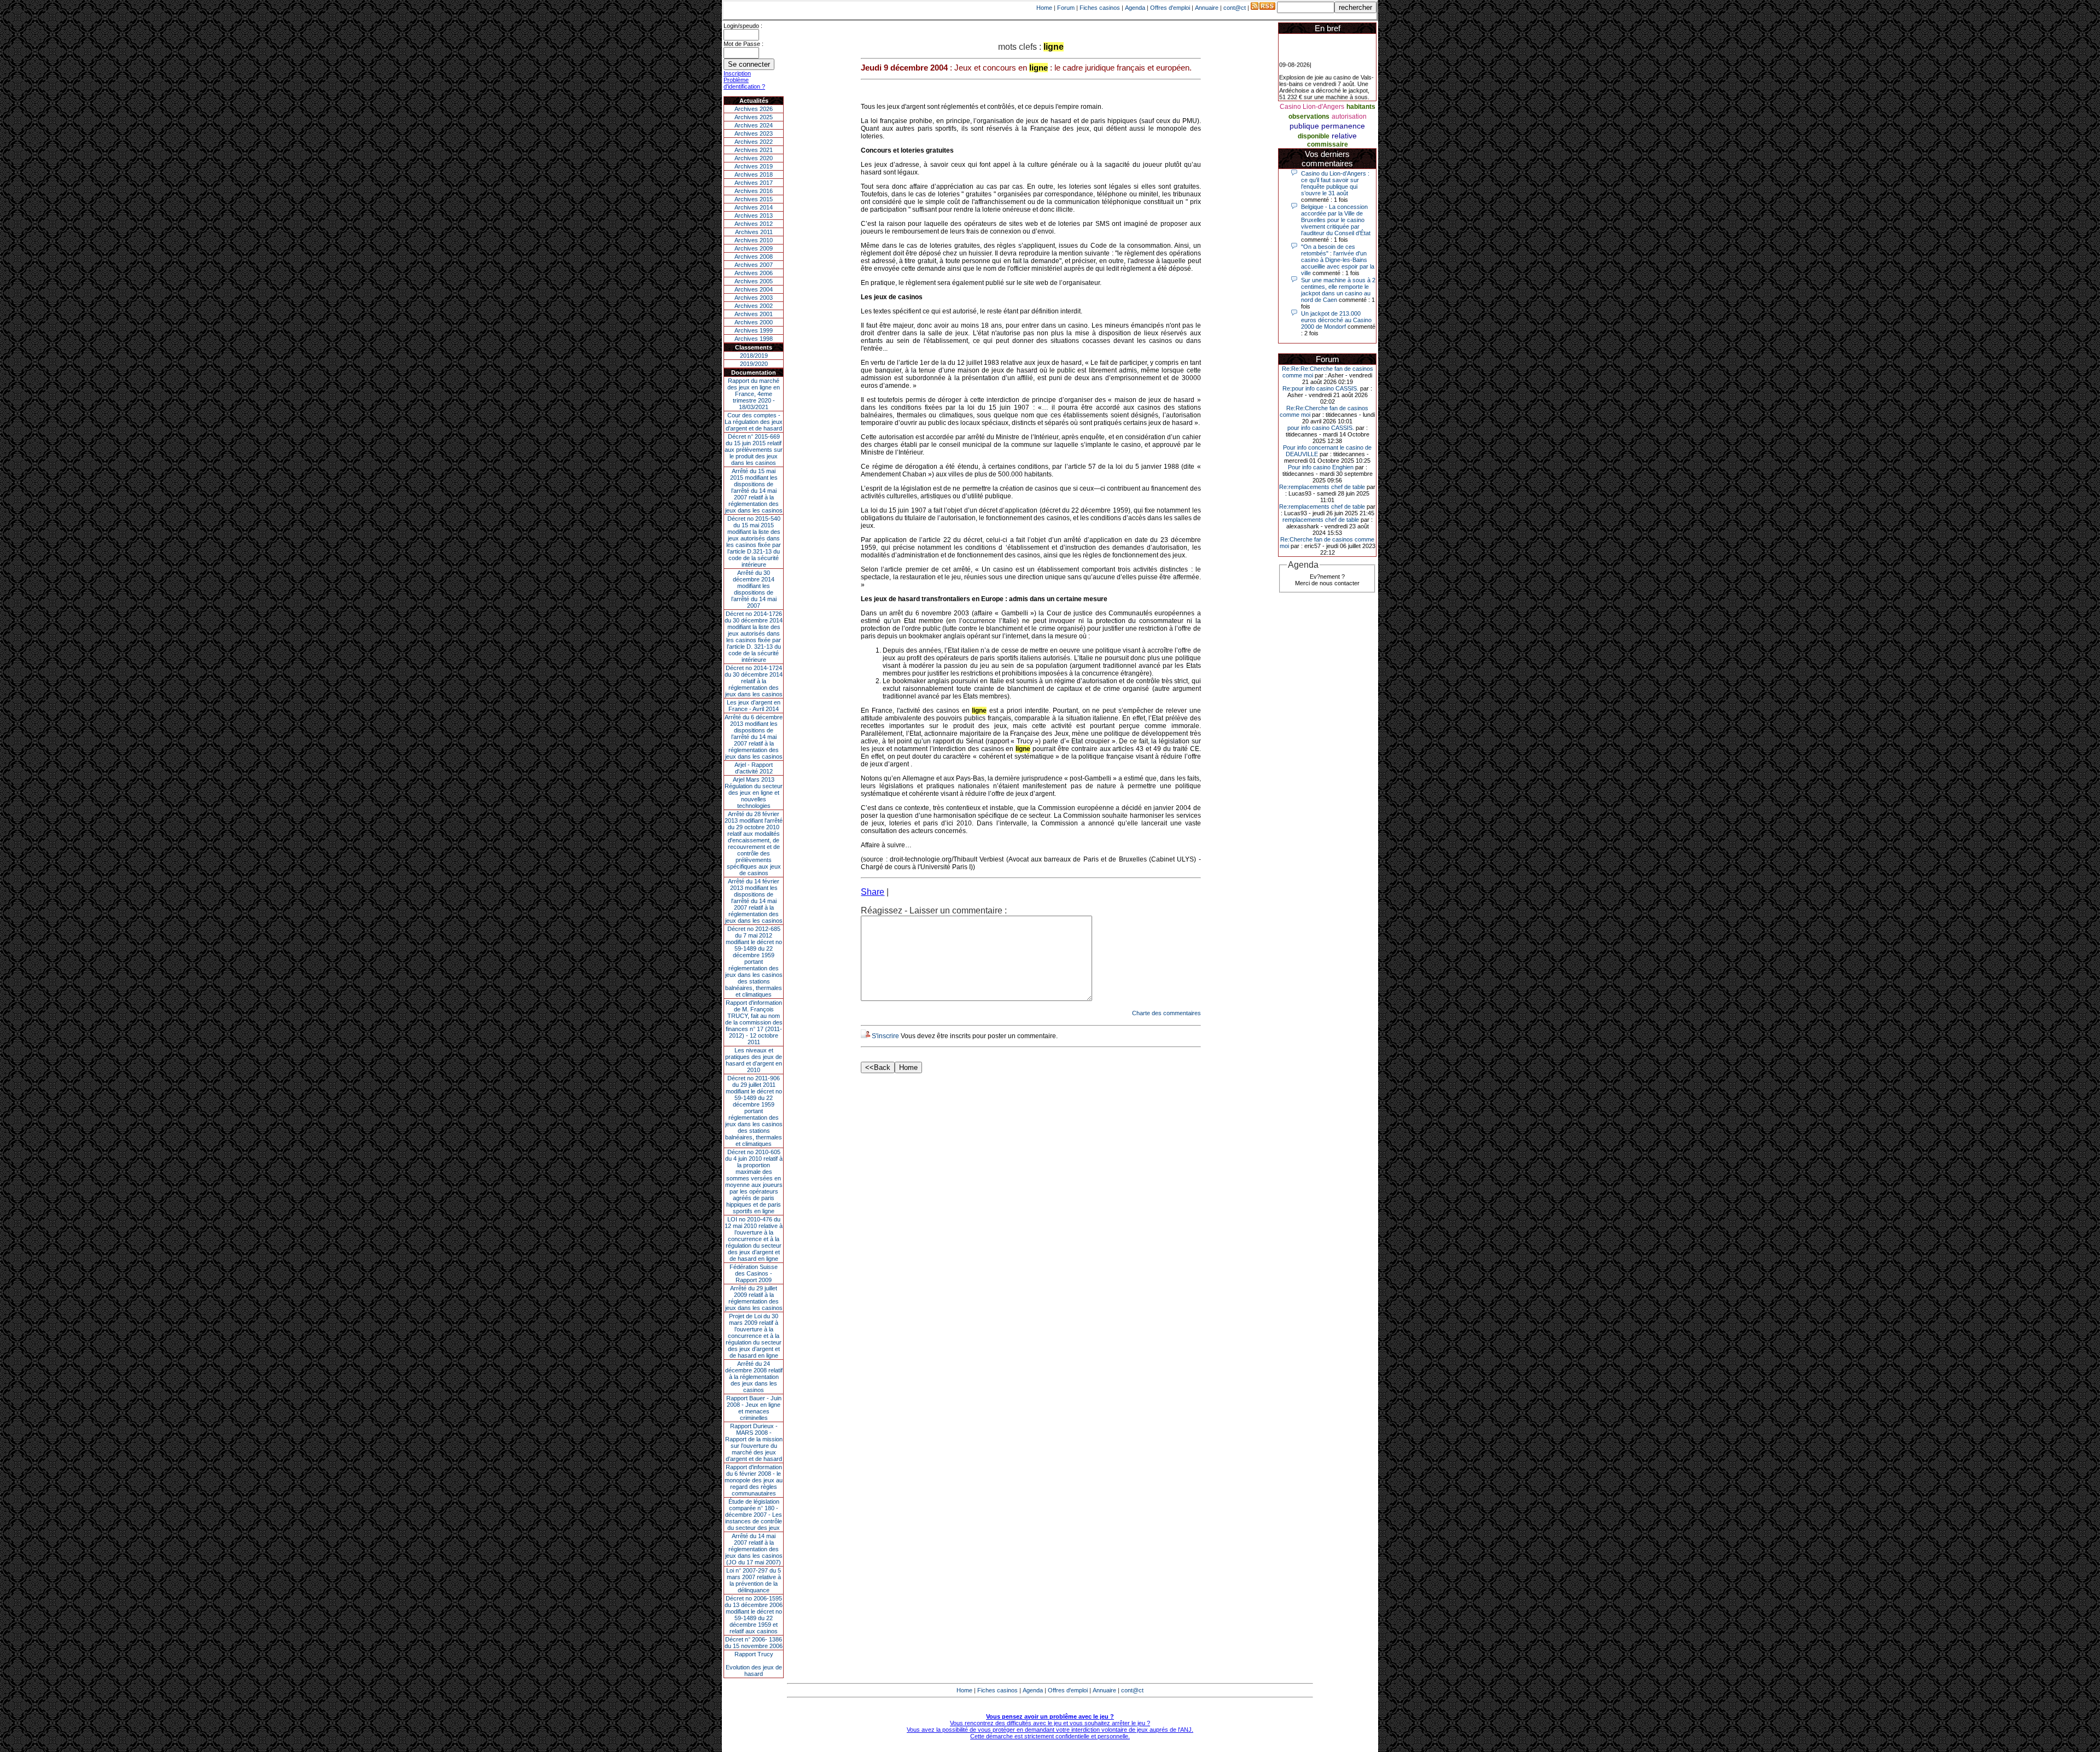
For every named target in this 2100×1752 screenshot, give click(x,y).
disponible (1314, 136)
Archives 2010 (754, 240)
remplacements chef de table (1321, 520)
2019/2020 (754, 364)
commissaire (1328, 144)
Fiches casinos (1100, 8)
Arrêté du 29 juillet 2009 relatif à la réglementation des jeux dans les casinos (754, 1298)
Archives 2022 (754, 142)
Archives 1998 (754, 339)
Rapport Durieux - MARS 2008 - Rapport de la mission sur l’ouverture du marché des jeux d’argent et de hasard (754, 1442)
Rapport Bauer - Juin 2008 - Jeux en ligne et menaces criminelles (754, 1408)
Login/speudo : (743, 26)
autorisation (1349, 117)
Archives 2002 (754, 306)
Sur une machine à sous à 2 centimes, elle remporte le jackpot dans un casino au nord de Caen (1338, 290)
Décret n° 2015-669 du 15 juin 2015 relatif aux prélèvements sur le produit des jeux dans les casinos (754, 450)
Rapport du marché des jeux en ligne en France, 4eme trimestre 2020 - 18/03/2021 (754, 394)
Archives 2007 (754, 265)
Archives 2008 (754, 257)
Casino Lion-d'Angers (1312, 107)
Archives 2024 (754, 125)
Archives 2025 (754, 117)
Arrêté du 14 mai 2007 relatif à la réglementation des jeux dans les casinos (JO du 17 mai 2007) (754, 1549)
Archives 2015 (754, 199)
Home (1044, 8)
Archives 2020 (754, 158)
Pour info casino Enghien (1321, 467)
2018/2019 (754, 356)
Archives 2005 (754, 281)
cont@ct (1235, 8)
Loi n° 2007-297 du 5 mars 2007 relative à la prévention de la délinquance (754, 1580)
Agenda (1135, 8)
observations (1309, 117)
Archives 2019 (754, 166)
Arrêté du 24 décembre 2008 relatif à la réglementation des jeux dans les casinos (754, 1377)
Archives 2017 (754, 183)
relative (1344, 136)
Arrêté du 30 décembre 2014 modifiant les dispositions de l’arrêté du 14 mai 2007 (754, 589)
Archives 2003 (754, 298)
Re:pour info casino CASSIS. (1320, 388)
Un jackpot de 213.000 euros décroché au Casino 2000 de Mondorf (1336, 320)
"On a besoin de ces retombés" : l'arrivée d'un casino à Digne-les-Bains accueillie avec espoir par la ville (1338, 260)
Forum (1066, 8)
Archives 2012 (754, 224)
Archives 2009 (754, 248)
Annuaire (1207, 8)
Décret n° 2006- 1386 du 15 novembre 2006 (754, 1643)
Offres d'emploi (1170, 8)
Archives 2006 (754, 273)
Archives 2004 (754, 289)
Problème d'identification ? (744, 83)
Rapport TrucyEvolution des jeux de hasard (754, 1664)
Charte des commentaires (1166, 1013)
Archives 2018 (754, 174)
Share (873, 892)
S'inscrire (885, 1036)
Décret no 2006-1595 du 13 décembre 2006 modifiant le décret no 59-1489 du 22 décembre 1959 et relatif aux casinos (754, 1615)
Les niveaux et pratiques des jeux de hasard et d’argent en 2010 (754, 1060)
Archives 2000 (754, 322)
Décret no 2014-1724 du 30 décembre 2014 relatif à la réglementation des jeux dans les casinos (754, 681)
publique (1304, 126)
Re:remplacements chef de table (1322, 487)
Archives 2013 (754, 216)
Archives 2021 (754, 150)
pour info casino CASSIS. (1321, 428)
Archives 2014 (754, 207)
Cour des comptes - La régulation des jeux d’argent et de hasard (754, 422)
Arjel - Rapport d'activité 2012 (754, 768)
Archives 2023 (754, 133)
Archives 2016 (754, 191)
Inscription (737, 73)
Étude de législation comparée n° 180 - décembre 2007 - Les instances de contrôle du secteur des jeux (754, 1515)
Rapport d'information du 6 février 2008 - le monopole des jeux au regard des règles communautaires (754, 1480)
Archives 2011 (754, 232)
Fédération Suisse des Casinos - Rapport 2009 (754, 1273)
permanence (1343, 126)
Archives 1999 (754, 330)
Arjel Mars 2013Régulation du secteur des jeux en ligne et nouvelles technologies (754, 793)
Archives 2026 (754, 109)
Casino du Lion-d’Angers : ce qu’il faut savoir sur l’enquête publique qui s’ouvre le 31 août (1335, 183)
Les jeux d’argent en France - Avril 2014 (754, 706)
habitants (1361, 107)
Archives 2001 (754, 314)
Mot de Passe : (743, 44)
